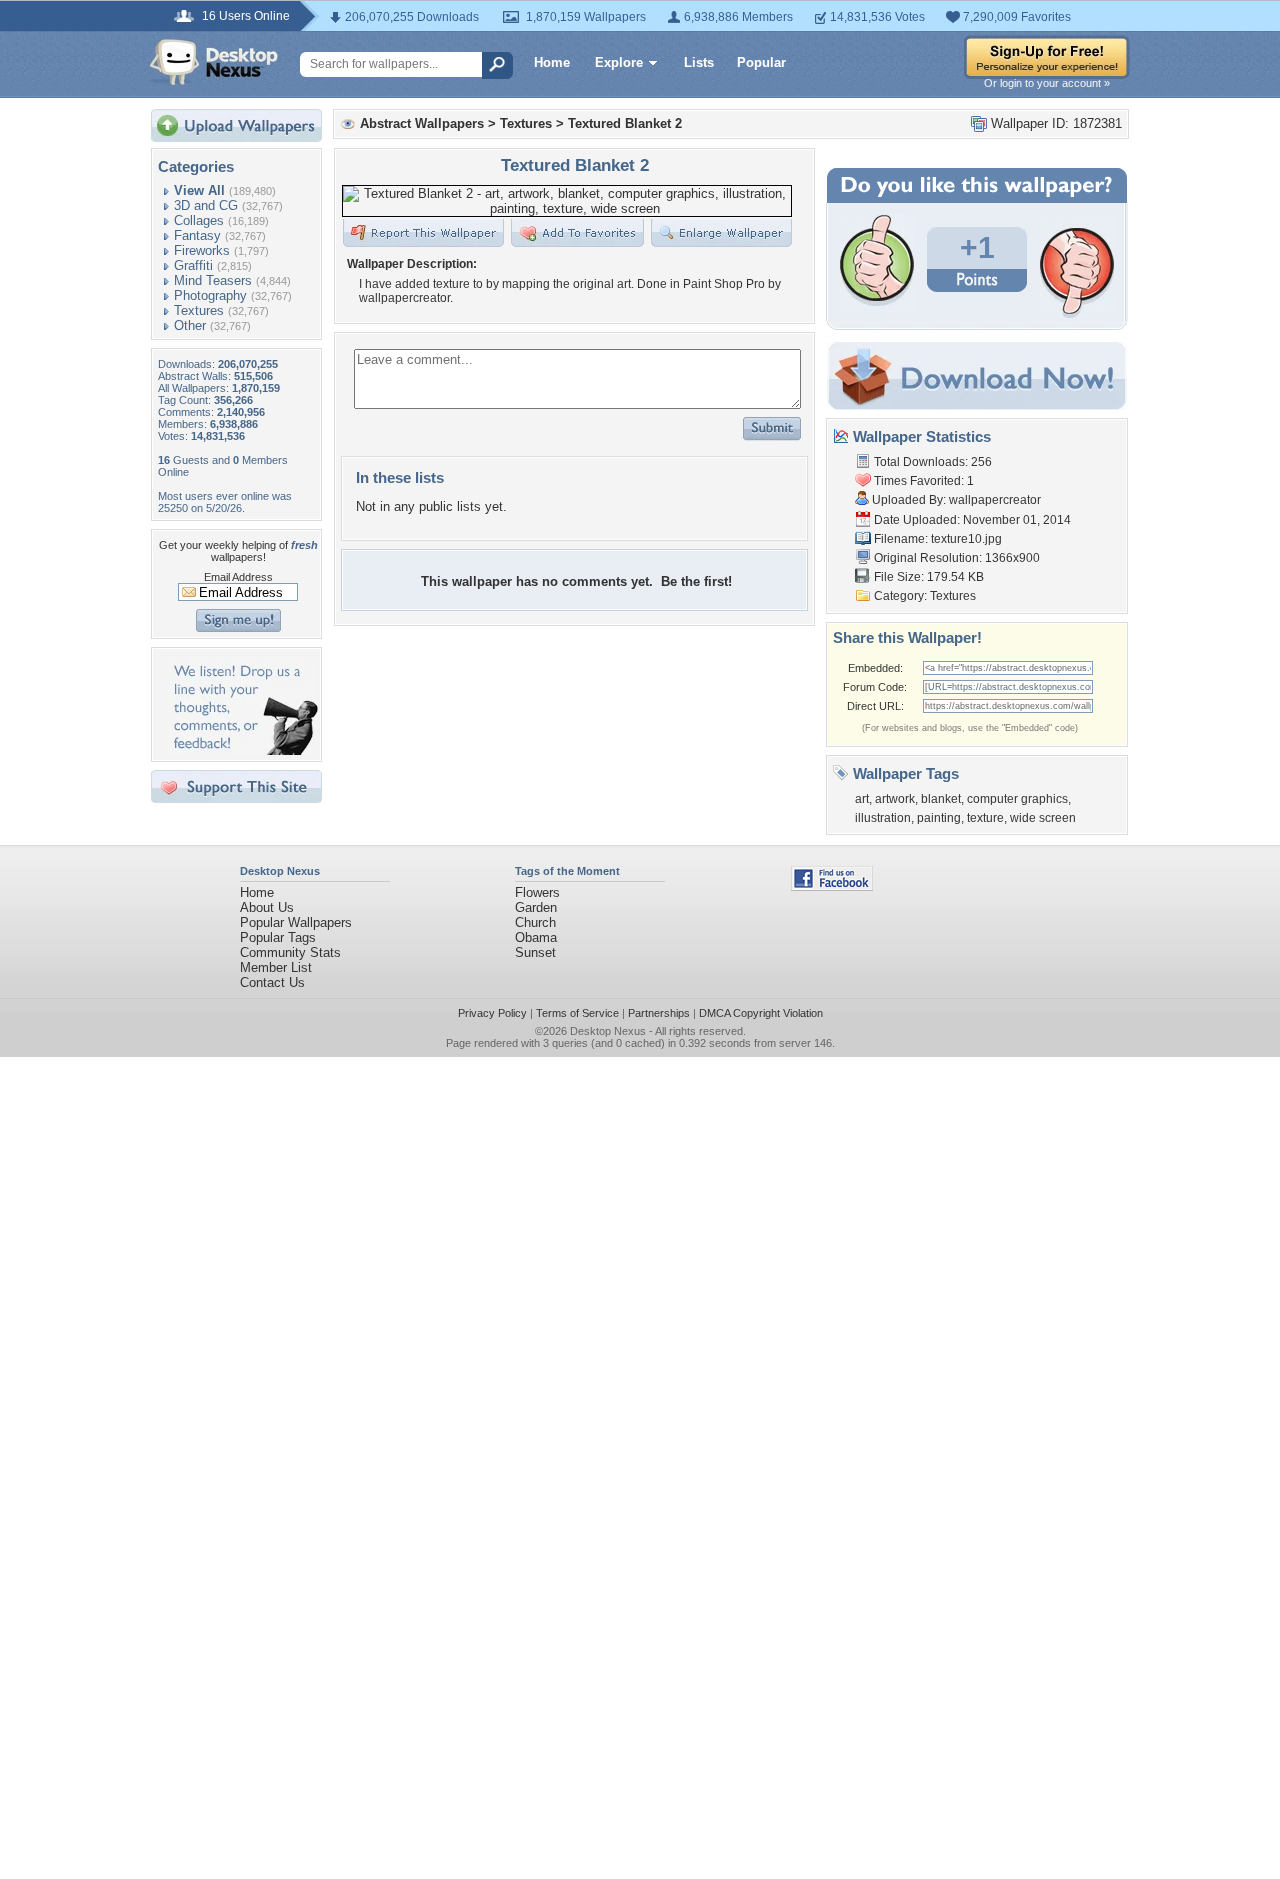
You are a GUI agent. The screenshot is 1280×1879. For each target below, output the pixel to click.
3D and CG (206, 205)
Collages (199, 220)
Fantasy (197, 235)
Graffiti (193, 265)
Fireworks (202, 250)
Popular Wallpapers (296, 922)
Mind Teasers (213, 280)
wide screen (1043, 818)
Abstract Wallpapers (422, 123)
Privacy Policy (492, 1013)
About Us (267, 907)
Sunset (535, 952)
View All (199, 190)
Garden (536, 907)
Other (190, 325)
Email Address (238, 577)
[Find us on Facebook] (832, 886)
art (862, 799)
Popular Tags (278, 937)
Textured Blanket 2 (625, 123)
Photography (210, 295)
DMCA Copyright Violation (761, 1013)
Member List (276, 967)
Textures (199, 310)
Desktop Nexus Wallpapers (214, 62)
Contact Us (272, 982)
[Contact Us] (242, 750)
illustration (883, 818)
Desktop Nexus (608, 1031)
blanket (941, 799)
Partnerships (659, 1013)
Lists (699, 62)
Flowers (537, 892)
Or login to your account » (1047, 83)
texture (985, 818)
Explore (619, 62)
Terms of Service (577, 1013)
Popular (761, 62)
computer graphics (1017, 799)
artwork (895, 799)
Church (535, 922)
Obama (536, 937)
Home (552, 62)
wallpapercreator (995, 500)
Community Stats (290, 952)
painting (939, 818)
